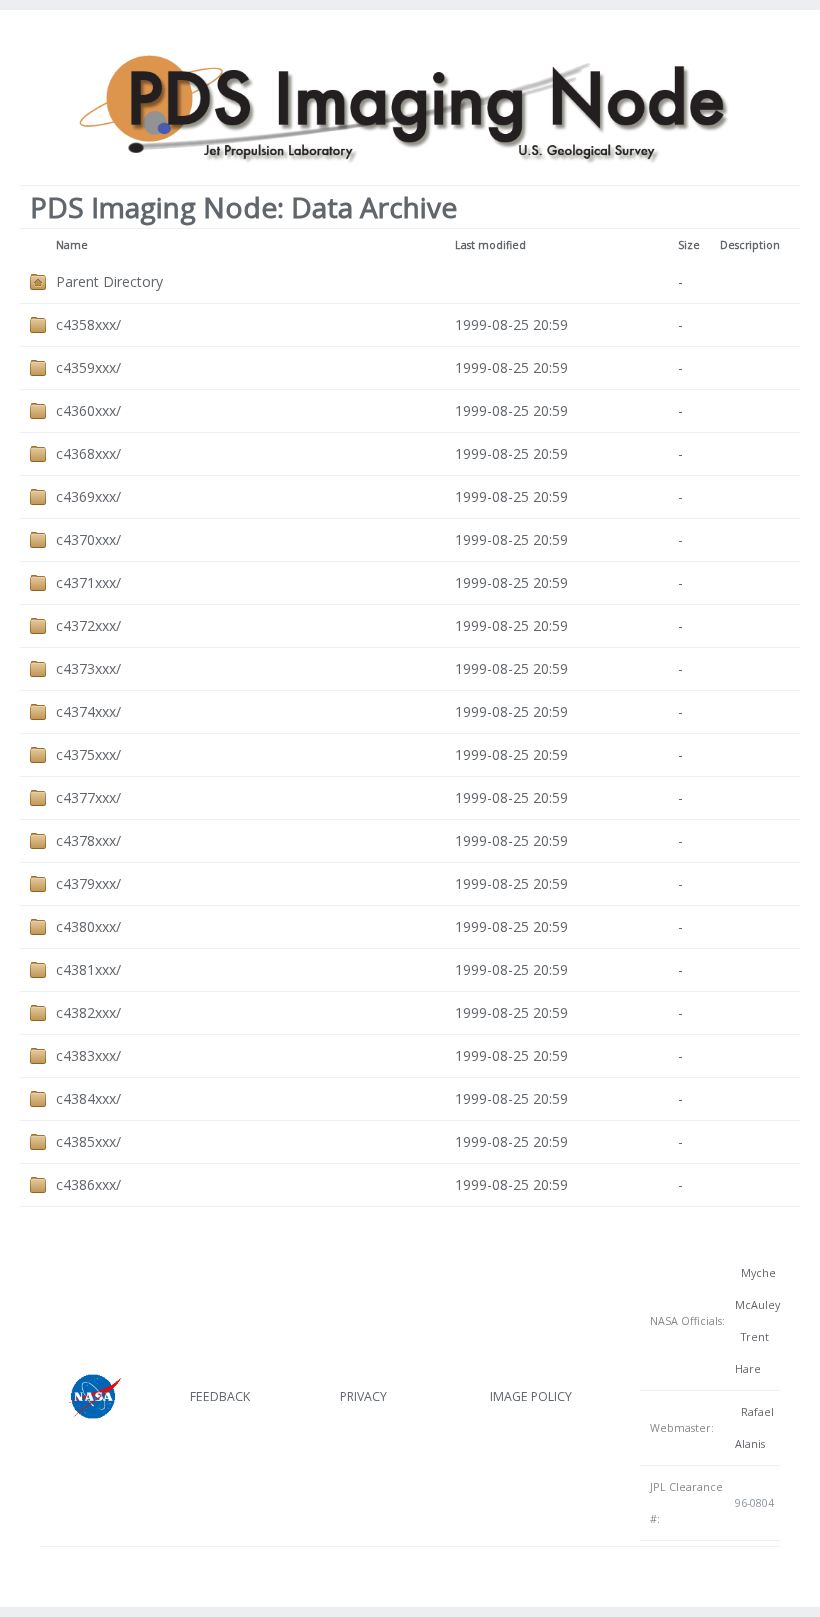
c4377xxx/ (88, 797)
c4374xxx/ (88, 711)
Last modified (490, 245)
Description (750, 245)
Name (72, 245)
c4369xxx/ (88, 496)
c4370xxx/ (88, 539)
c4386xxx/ (88, 1184)
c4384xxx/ (88, 1098)
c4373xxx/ (88, 668)
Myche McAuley (757, 1289)
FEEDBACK (220, 1396)
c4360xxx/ (88, 410)
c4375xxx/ (88, 754)
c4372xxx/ (88, 625)
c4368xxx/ (88, 453)
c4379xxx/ (88, 883)
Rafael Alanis (754, 1428)
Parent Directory (109, 281)
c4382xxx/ (88, 1012)
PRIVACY (363, 1396)
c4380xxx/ (88, 926)
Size (689, 245)
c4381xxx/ (88, 969)
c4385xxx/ (88, 1141)
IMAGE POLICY (531, 1396)
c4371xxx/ (88, 582)
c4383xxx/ (88, 1055)
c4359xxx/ (88, 367)
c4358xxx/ (88, 324)
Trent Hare (752, 1353)
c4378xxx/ (88, 840)
